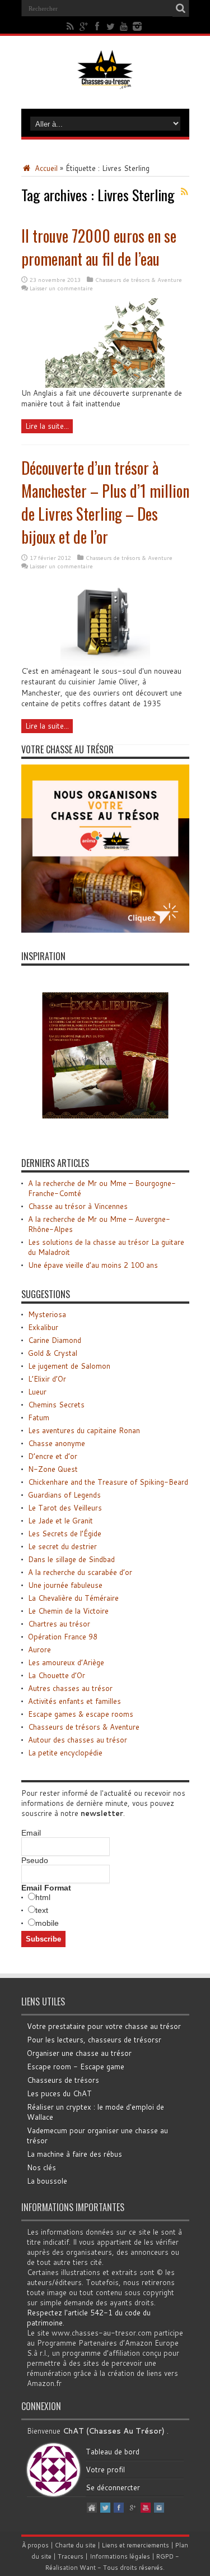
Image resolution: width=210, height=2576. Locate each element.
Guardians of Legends (64, 1495)
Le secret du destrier (62, 1546)
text (42, 1910)
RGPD (165, 2556)
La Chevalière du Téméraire (73, 1598)
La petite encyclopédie (65, 1753)
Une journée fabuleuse (65, 1585)
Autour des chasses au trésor (78, 1740)
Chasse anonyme (57, 1443)
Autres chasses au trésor (70, 1688)
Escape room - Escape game (76, 2067)
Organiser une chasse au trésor (79, 2053)
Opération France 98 (63, 1637)
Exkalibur (43, 1327)
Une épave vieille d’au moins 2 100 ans (93, 1265)
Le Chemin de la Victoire (68, 1611)
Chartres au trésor (59, 1624)
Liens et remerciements (136, 2545)
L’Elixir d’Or (47, 1379)
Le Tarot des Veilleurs (65, 1508)
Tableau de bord (113, 2452)
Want (88, 2568)
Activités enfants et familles (74, 1701)
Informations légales (120, 2556)
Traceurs (71, 2556)
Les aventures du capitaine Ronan (84, 1430)
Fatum (39, 1417)
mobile (47, 1923)
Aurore (39, 1650)
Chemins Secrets (56, 1405)
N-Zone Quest (53, 1469)
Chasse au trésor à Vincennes (78, 1206)
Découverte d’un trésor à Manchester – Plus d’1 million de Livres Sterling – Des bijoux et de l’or (105, 502)
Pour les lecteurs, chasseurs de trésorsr (94, 2040)
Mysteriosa (47, 1314)
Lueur (37, 1392)
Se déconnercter (113, 2487)
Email (31, 1833)
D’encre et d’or (53, 1456)
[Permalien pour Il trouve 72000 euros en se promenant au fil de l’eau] (105, 385)
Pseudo (35, 1860)
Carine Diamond (55, 1340)
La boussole (47, 2181)
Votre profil (105, 2470)
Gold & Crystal (53, 1353)
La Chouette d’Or (57, 1675)
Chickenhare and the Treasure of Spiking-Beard (108, 1482)
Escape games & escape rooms (81, 1714)
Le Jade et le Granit (60, 1521)
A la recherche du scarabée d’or (80, 1572)
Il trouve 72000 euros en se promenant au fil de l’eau (99, 247)
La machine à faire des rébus (74, 2154)
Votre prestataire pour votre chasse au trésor (104, 2026)
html (43, 1897)
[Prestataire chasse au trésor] (105, 930)
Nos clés (41, 2167)
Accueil (45, 168)
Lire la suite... (47, 426)
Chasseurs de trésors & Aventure (139, 280)
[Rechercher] (181, 8)
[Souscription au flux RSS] (185, 192)
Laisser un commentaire (61, 288)
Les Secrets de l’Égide (65, 1533)
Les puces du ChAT (59, 2093)
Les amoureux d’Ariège (66, 1662)
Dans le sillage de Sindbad (71, 1559)
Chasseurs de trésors (63, 2080)
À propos (35, 2545)
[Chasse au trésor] (105, 81)
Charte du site (75, 2545)
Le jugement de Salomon (69, 1366)
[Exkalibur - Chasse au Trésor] (105, 1137)
